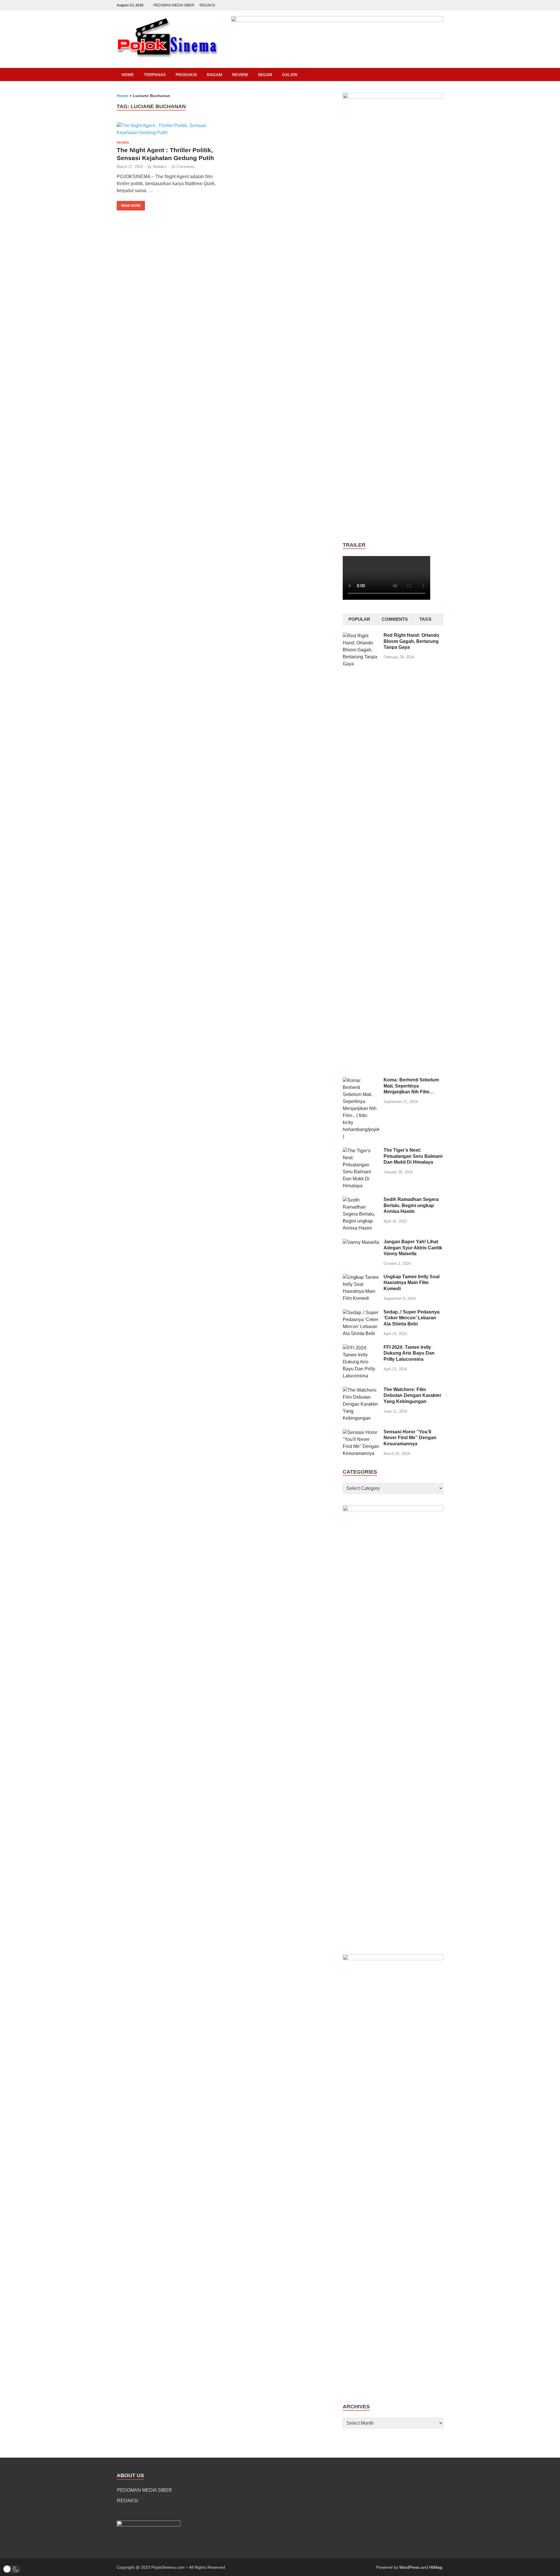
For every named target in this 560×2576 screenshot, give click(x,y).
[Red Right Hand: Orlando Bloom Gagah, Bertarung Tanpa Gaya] (361, 636)
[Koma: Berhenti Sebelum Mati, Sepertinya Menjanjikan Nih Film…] (361, 1080)
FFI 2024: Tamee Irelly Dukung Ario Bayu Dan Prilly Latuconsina (409, 1353)
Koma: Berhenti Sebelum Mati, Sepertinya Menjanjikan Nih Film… (411, 1086)
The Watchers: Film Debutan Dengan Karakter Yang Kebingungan (412, 1396)
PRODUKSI (186, 75)
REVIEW (240, 75)
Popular (359, 619)
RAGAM (215, 75)
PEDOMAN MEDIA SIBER (174, 5)
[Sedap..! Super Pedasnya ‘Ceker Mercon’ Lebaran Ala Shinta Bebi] (361, 1312)
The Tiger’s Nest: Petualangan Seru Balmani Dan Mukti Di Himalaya (413, 1156)
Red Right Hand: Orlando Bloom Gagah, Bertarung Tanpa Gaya (411, 641)
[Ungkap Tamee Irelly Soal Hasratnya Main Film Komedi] (361, 1277)
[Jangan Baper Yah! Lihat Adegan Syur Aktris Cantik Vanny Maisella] (361, 1242)
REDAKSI (207, 5)
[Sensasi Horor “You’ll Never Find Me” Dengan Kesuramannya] (361, 1432)
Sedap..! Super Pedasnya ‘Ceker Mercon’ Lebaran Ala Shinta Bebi (412, 1318)
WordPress (409, 2567)
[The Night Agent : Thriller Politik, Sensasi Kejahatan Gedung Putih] (167, 129)
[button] (12, 2569)
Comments (395, 619)
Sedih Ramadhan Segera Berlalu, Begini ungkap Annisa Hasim (411, 1205)
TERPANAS (155, 75)
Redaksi (160, 167)
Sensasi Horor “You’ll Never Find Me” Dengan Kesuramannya (410, 1438)
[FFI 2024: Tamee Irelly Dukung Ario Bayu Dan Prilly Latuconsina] (361, 1348)
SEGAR (265, 75)
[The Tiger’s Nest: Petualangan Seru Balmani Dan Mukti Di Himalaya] (361, 1151)
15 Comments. (184, 167)
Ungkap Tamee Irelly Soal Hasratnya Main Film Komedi (412, 1283)
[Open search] (440, 75)
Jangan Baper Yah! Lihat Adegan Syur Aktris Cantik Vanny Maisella (413, 1248)
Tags (425, 619)
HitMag (436, 2567)
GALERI (290, 75)
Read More (129, 204)
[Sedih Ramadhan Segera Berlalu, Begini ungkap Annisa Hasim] (361, 1200)
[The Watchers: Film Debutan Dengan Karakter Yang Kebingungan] (361, 1390)
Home (128, 75)
